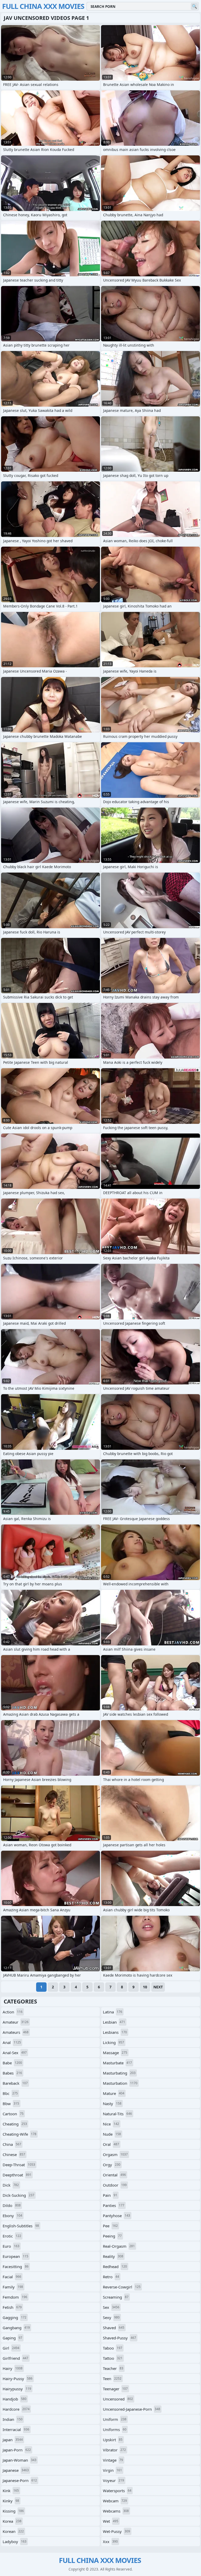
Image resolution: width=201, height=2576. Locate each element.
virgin (112, 2470)
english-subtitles (21, 2226)
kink (11, 2491)
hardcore (16, 2409)
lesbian (114, 2022)
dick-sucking (18, 2195)
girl (11, 2348)
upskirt (113, 2440)
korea (12, 2521)
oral (111, 2144)
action (13, 2012)
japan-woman (19, 2460)
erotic (12, 2236)
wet (111, 2521)
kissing (13, 2511)
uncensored (118, 2399)
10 (145, 1987)
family (13, 2287)
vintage (113, 2460)
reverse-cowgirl (122, 2287)
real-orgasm (119, 2246)
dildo (12, 2205)
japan (13, 2440)
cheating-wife (19, 2134)
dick (11, 2185)
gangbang (16, 2328)
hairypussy (17, 2389)
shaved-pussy (119, 2338)
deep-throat (19, 2165)
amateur (16, 2022)
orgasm (115, 2154)
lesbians (115, 2032)
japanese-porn (20, 2480)
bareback (15, 2083)
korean (13, 2531)
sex (111, 2307)
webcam (115, 2501)
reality (113, 2256)
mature (114, 2093)
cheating (15, 2124)
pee (110, 2226)
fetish (12, 2307)
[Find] (194, 6)
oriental (114, 2175)
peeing (112, 2236)
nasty (112, 2104)
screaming (116, 2297)
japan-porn (17, 2450)
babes (12, 2073)
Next (158, 1987)
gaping (12, 2338)
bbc (10, 2093)
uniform (115, 2419)
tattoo (113, 2358)
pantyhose (116, 2216)
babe (12, 2063)
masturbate (117, 2063)
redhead (115, 2267)
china (12, 2144)
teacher (113, 2368)
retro (111, 2277)
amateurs (16, 2032)
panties (114, 2205)
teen (112, 2379)
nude (112, 2134)
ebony (12, 2216)
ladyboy (15, 2542)
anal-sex (15, 2053)
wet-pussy (116, 2531)
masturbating (119, 2073)
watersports (117, 2491)
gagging (15, 2317)
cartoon (13, 2114)
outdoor (115, 2185)
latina (113, 2012)
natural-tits (117, 2114)
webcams (116, 2511)
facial (12, 2277)
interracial (16, 2429)
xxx (110, 2542)
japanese (16, 2470)
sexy (111, 2317)
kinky (11, 2501)
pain (110, 2195)
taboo (113, 2348)
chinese (14, 2154)
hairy (13, 2368)
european (15, 2256)
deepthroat (17, 2175)
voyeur (113, 2480)
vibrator (114, 2450)
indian (13, 2419)
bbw (11, 2104)
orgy (112, 2165)
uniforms (115, 2429)
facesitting (16, 2267)
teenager (115, 2389)
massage (115, 2053)
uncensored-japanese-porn (132, 2409)
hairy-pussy (18, 2379)
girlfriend (15, 2358)
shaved (114, 2328)
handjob (15, 2399)
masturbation (120, 2083)
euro (11, 2246)
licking (113, 2042)
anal (12, 2042)
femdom (15, 2297)
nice (111, 2124)
